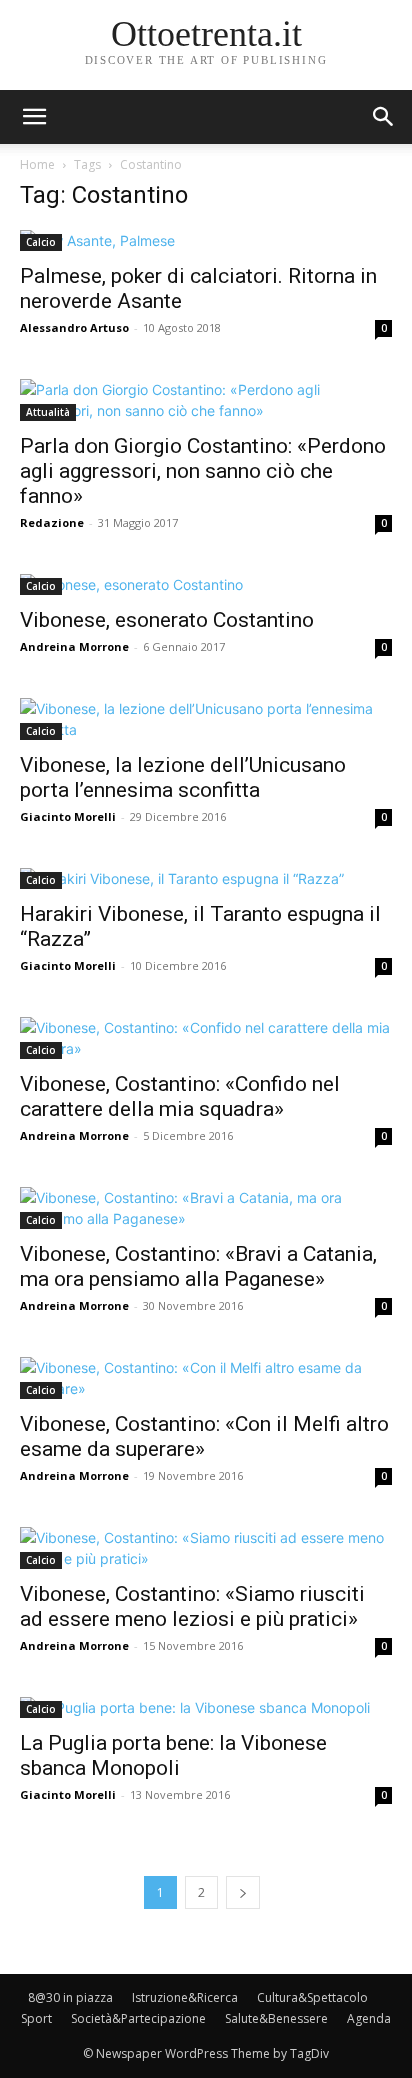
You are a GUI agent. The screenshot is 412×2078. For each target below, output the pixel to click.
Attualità (48, 412)
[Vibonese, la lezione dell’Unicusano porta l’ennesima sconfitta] (206, 719)
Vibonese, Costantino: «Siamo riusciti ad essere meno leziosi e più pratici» (192, 1606)
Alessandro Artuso (74, 327)
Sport (36, 2018)
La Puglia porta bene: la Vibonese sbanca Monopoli (173, 1755)
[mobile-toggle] (34, 117)
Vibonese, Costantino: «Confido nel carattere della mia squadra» (180, 1096)
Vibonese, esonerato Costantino (167, 620)
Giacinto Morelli (68, 816)
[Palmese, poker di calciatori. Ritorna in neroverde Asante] (206, 240)
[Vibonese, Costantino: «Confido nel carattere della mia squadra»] (206, 1038)
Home (37, 164)
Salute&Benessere (276, 2018)
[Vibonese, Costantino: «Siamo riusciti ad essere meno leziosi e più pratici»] (206, 1548)
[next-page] (243, 1892)
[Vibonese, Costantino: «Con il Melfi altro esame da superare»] (206, 1378)
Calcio (41, 242)
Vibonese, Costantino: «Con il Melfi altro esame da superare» (204, 1436)
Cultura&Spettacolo (312, 1997)
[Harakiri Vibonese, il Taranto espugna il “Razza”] (206, 878)
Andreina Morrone (74, 646)
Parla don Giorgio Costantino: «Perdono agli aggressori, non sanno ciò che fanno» (203, 471)
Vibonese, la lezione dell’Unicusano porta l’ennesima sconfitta (183, 777)
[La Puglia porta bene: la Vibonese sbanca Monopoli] (206, 1707)
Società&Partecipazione (138, 2018)
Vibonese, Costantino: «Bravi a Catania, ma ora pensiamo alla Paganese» (198, 1266)
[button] (384, 117)
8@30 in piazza (70, 1997)
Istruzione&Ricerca (185, 1997)
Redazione (52, 522)
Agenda (369, 2018)
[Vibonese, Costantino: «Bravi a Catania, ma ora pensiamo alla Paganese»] (206, 1208)
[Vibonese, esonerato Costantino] (206, 584)
